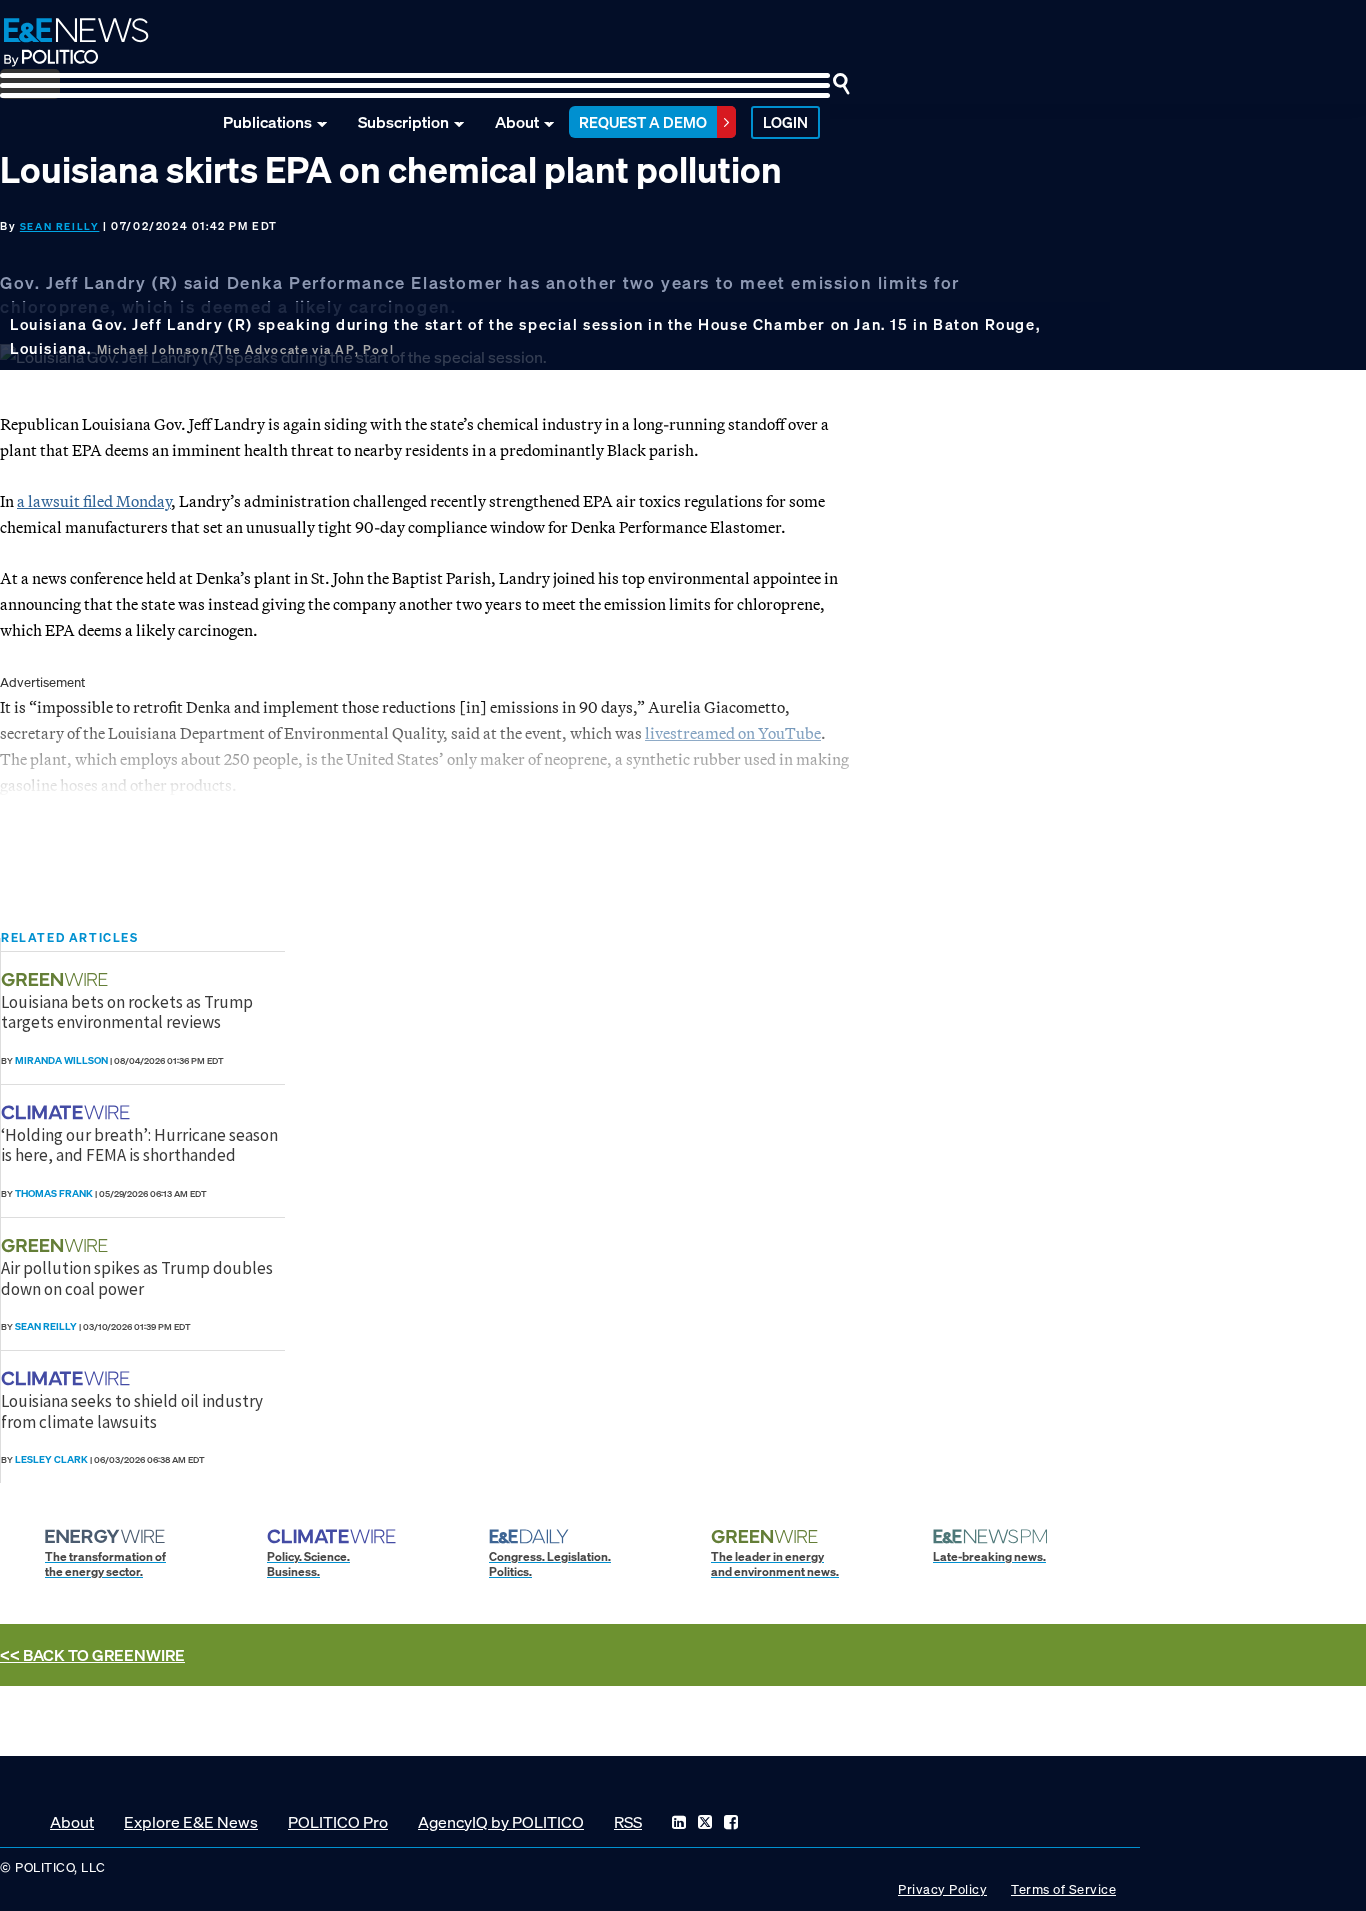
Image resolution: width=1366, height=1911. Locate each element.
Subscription (403, 122)
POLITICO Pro (338, 1822)
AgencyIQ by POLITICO (501, 1822)
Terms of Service (1063, 1889)
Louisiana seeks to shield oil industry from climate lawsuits (132, 1411)
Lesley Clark (51, 1459)
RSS (628, 1822)
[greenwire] (57, 979)
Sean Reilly (60, 226)
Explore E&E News (191, 1822)
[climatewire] (68, 1112)
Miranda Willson (61, 1060)
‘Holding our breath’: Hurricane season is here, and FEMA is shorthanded (139, 1145)
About (517, 122)
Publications (267, 122)
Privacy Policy (942, 1889)
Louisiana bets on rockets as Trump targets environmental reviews (127, 1012)
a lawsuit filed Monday (94, 501)
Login (785, 122)
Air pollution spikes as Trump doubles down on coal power (137, 1278)
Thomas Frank (54, 1193)
